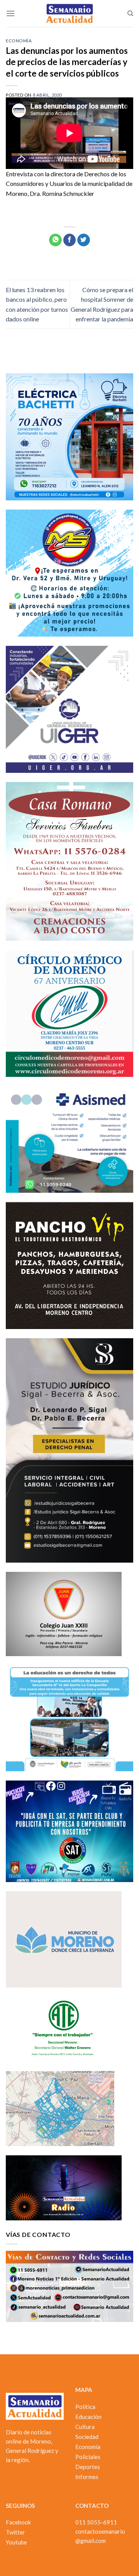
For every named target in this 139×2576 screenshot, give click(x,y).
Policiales (88, 2457)
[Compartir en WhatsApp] (55, 240)
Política (85, 2407)
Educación (88, 2417)
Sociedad (87, 2437)
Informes (87, 2477)
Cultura (85, 2427)
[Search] (130, 13)
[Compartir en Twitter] (84, 240)
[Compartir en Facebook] (70, 240)
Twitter (15, 2532)
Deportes (88, 2467)
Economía (19, 41)
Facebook (18, 2522)
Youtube (16, 2542)
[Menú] (10, 13)
